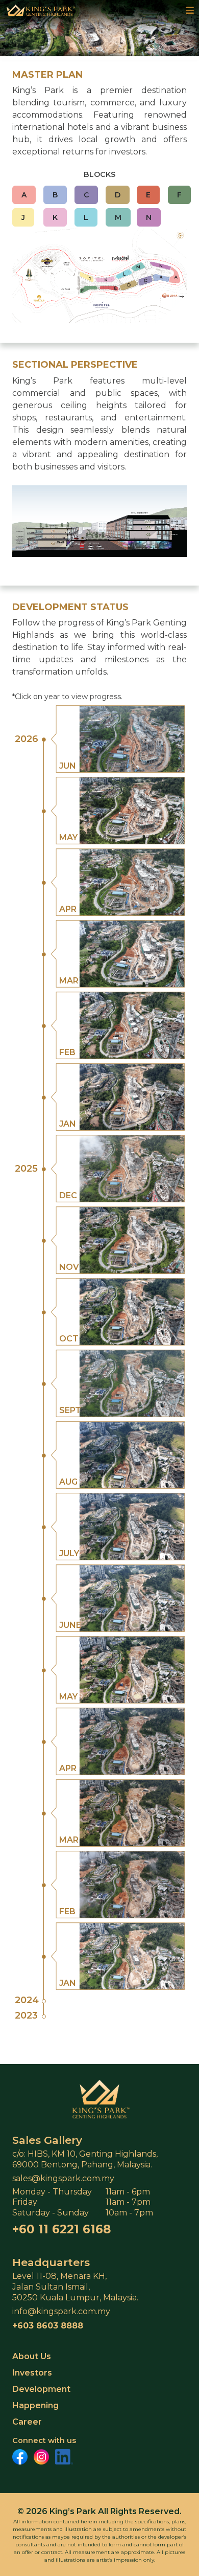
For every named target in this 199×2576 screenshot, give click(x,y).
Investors (32, 2373)
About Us (32, 2356)
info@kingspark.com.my (61, 2311)
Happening (35, 2405)
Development (41, 2389)
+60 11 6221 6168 (61, 2229)
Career (27, 2422)
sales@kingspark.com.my (63, 2178)
